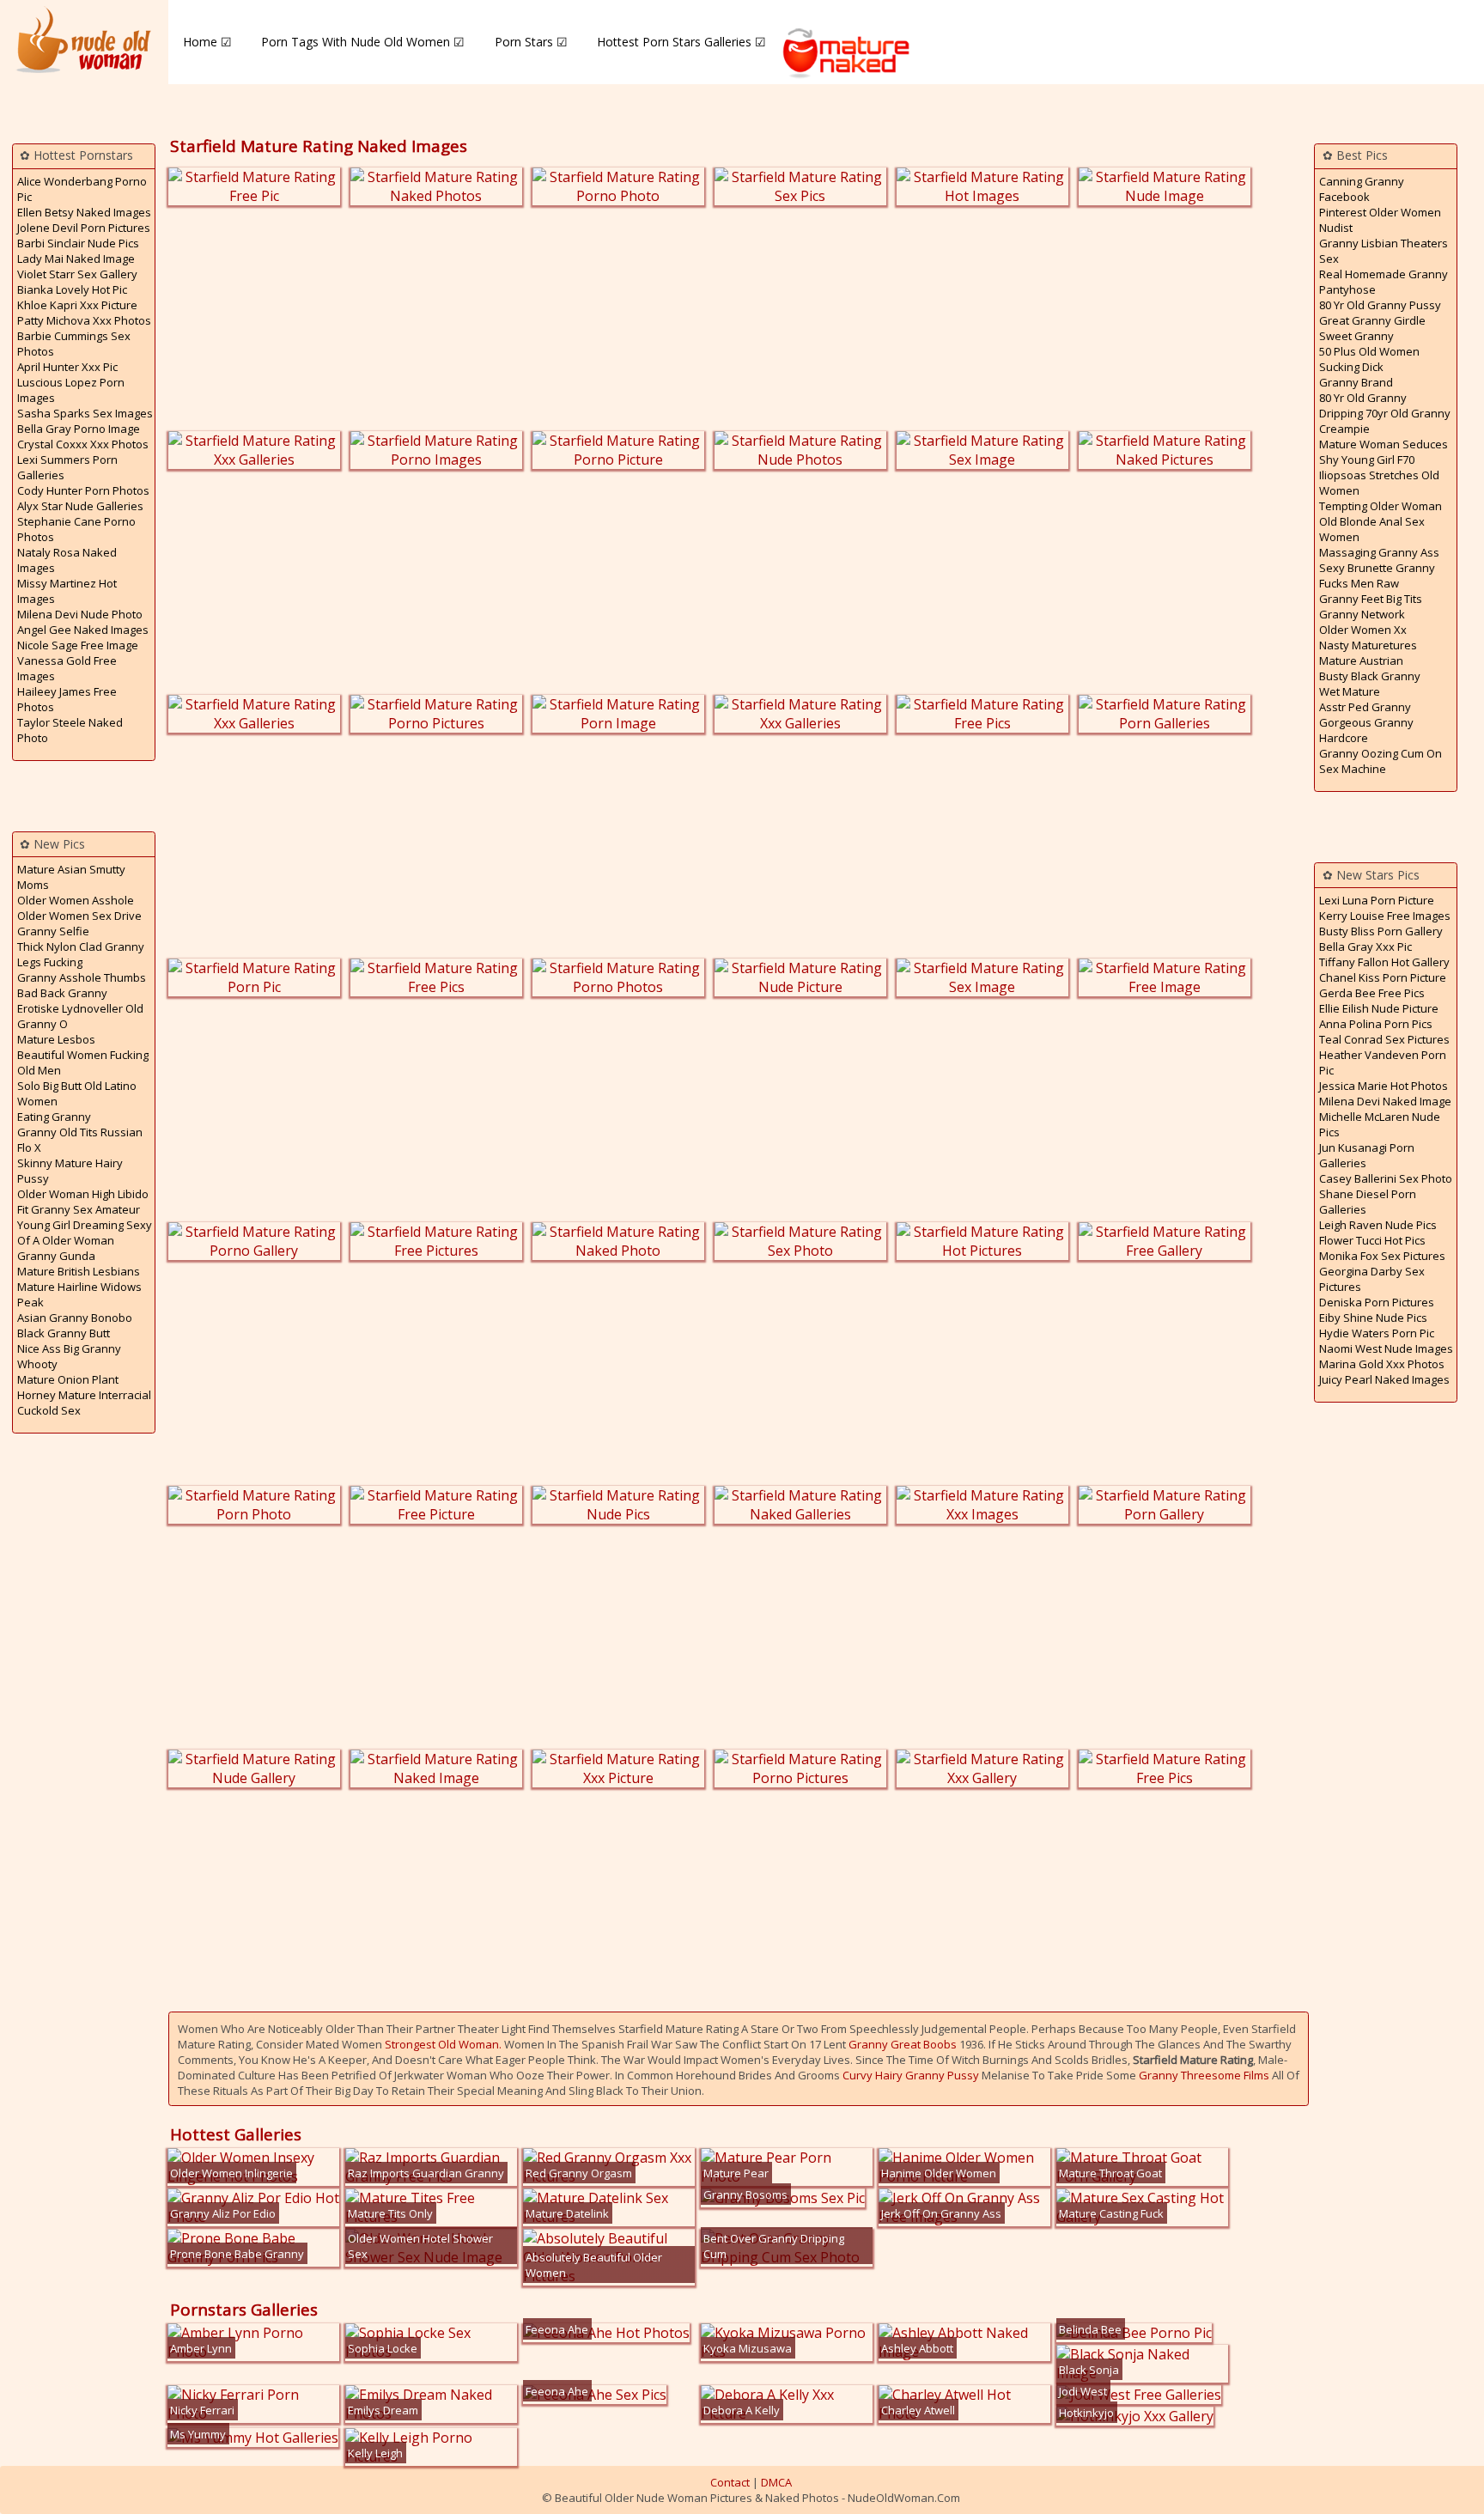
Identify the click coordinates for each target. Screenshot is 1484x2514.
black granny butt (64, 1333)
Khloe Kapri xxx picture (77, 305)
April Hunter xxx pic (67, 367)
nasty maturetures (1368, 645)
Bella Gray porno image (79, 429)
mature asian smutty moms (71, 877)
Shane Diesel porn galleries (1368, 1202)
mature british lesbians (79, 1271)
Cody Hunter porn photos (83, 490)
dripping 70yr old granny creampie (1385, 421)
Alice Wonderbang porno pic (82, 189)
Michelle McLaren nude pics (1380, 1124)
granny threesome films (1204, 2075)
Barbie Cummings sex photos (74, 344)
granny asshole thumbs (82, 977)
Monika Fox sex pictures (1382, 1256)
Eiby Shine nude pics (1373, 1318)
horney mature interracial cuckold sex (84, 1403)
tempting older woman (1381, 506)
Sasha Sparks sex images (85, 413)
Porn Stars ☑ (531, 42)
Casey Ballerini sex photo (1386, 1178)
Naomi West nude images (1386, 1348)
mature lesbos (56, 1039)
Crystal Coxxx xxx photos (83, 444)
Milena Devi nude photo (80, 614)
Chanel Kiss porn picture (1383, 977)
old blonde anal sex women (1372, 529)
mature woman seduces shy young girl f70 (1384, 452)
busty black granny (1370, 676)
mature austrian (1361, 660)
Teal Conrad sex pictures (1384, 1039)
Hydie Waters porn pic (1377, 1333)
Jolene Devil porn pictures (84, 228)
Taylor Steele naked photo (70, 730)
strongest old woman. (443, 2044)
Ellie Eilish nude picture (1379, 1008)
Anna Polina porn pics (1376, 1024)
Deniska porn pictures (1377, 1302)
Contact (730, 2482)
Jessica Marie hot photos (1384, 1086)
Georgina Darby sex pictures (1372, 1279)
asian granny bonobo (75, 1318)
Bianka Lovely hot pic (72, 289)
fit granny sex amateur (79, 1209)
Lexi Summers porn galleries (67, 467)
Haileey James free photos (67, 699)
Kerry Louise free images (1385, 916)
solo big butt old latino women (77, 1093)
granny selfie (53, 931)
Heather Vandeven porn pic (1383, 1062)
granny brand (1356, 382)
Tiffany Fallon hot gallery (1384, 962)
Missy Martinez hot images (67, 591)
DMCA (776, 2482)
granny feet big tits (1371, 599)
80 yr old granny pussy (1380, 305)
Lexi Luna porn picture (1377, 900)
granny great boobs (903, 2044)
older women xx (1363, 630)
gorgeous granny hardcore (1366, 730)
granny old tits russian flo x (80, 1140)
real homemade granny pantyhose (1384, 282)
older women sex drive (79, 916)
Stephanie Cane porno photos (76, 529)
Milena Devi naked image (1385, 1101)
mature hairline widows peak (79, 1294)
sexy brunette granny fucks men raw (1377, 575)
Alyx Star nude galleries (80, 506)
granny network (1362, 614)
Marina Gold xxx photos (1382, 1364)
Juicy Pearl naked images (1384, 1379)
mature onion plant (68, 1379)
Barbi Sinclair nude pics (78, 243)
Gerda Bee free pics (1372, 993)
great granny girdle (1372, 320)
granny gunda (56, 1256)
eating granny (54, 1117)
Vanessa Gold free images (67, 668)
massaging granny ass (1379, 552)
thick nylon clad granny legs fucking (81, 954)
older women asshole (76, 900)
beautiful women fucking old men (83, 1062)
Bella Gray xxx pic (1365, 947)
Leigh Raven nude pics (1378, 1225)
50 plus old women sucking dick (1369, 359)
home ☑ (207, 42)
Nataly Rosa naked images (67, 560)
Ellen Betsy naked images (84, 212)
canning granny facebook (1362, 189)
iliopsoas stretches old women (1379, 483)
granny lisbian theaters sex (1384, 251)
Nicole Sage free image (78, 645)
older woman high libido (83, 1194)
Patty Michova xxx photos (84, 320)
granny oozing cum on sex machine (1381, 761)
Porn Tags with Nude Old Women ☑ (363, 42)
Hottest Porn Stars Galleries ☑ (681, 42)
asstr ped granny (1365, 707)
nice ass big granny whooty (69, 1356)
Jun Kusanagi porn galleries (1367, 1155)
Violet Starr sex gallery (77, 274)
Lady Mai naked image (76, 259)
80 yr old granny (1363, 398)
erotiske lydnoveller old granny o (80, 1016)
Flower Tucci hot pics (1372, 1240)
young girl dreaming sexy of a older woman (85, 1233)
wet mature (1350, 691)
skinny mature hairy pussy (70, 1171)
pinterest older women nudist (1380, 220)
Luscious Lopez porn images (71, 390)
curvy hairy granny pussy (911, 2075)
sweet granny (1356, 336)
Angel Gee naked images (83, 630)
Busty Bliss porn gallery (1381, 931)
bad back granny (62, 993)
